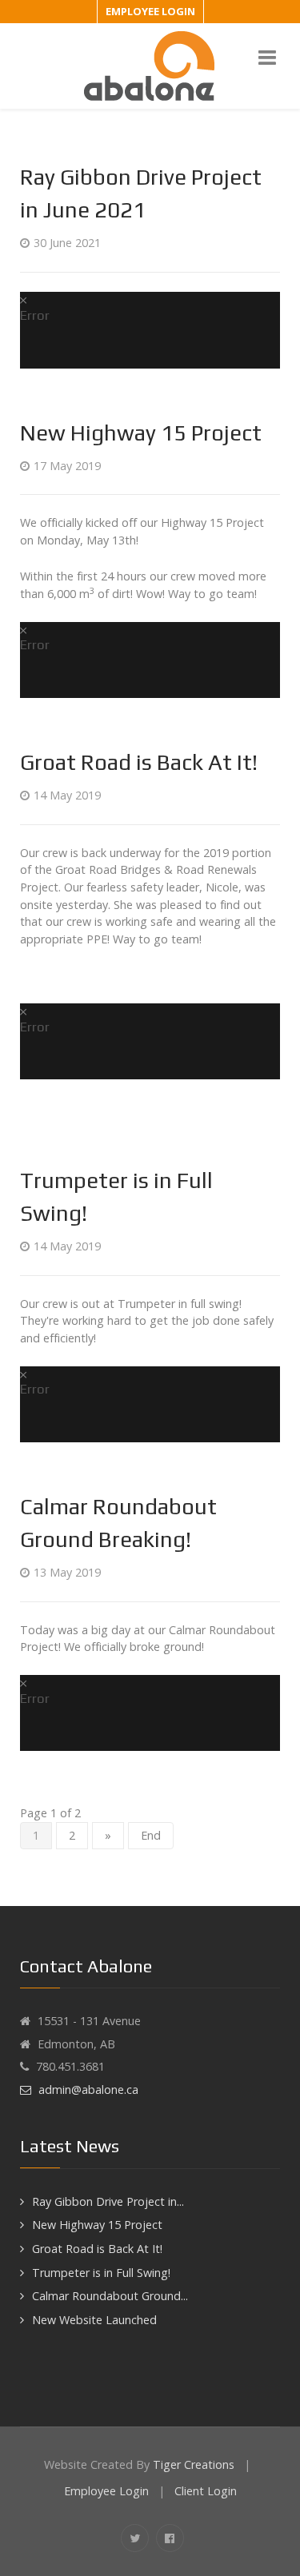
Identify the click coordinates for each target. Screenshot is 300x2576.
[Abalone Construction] (150, 65)
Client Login (206, 2491)
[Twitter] (135, 2538)
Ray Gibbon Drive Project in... (108, 2201)
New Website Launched (94, 2320)
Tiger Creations (194, 2464)
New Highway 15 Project (141, 433)
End (151, 1835)
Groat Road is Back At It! (139, 762)
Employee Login (150, 11)
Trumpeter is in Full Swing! (101, 2273)
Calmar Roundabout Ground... (110, 2296)
